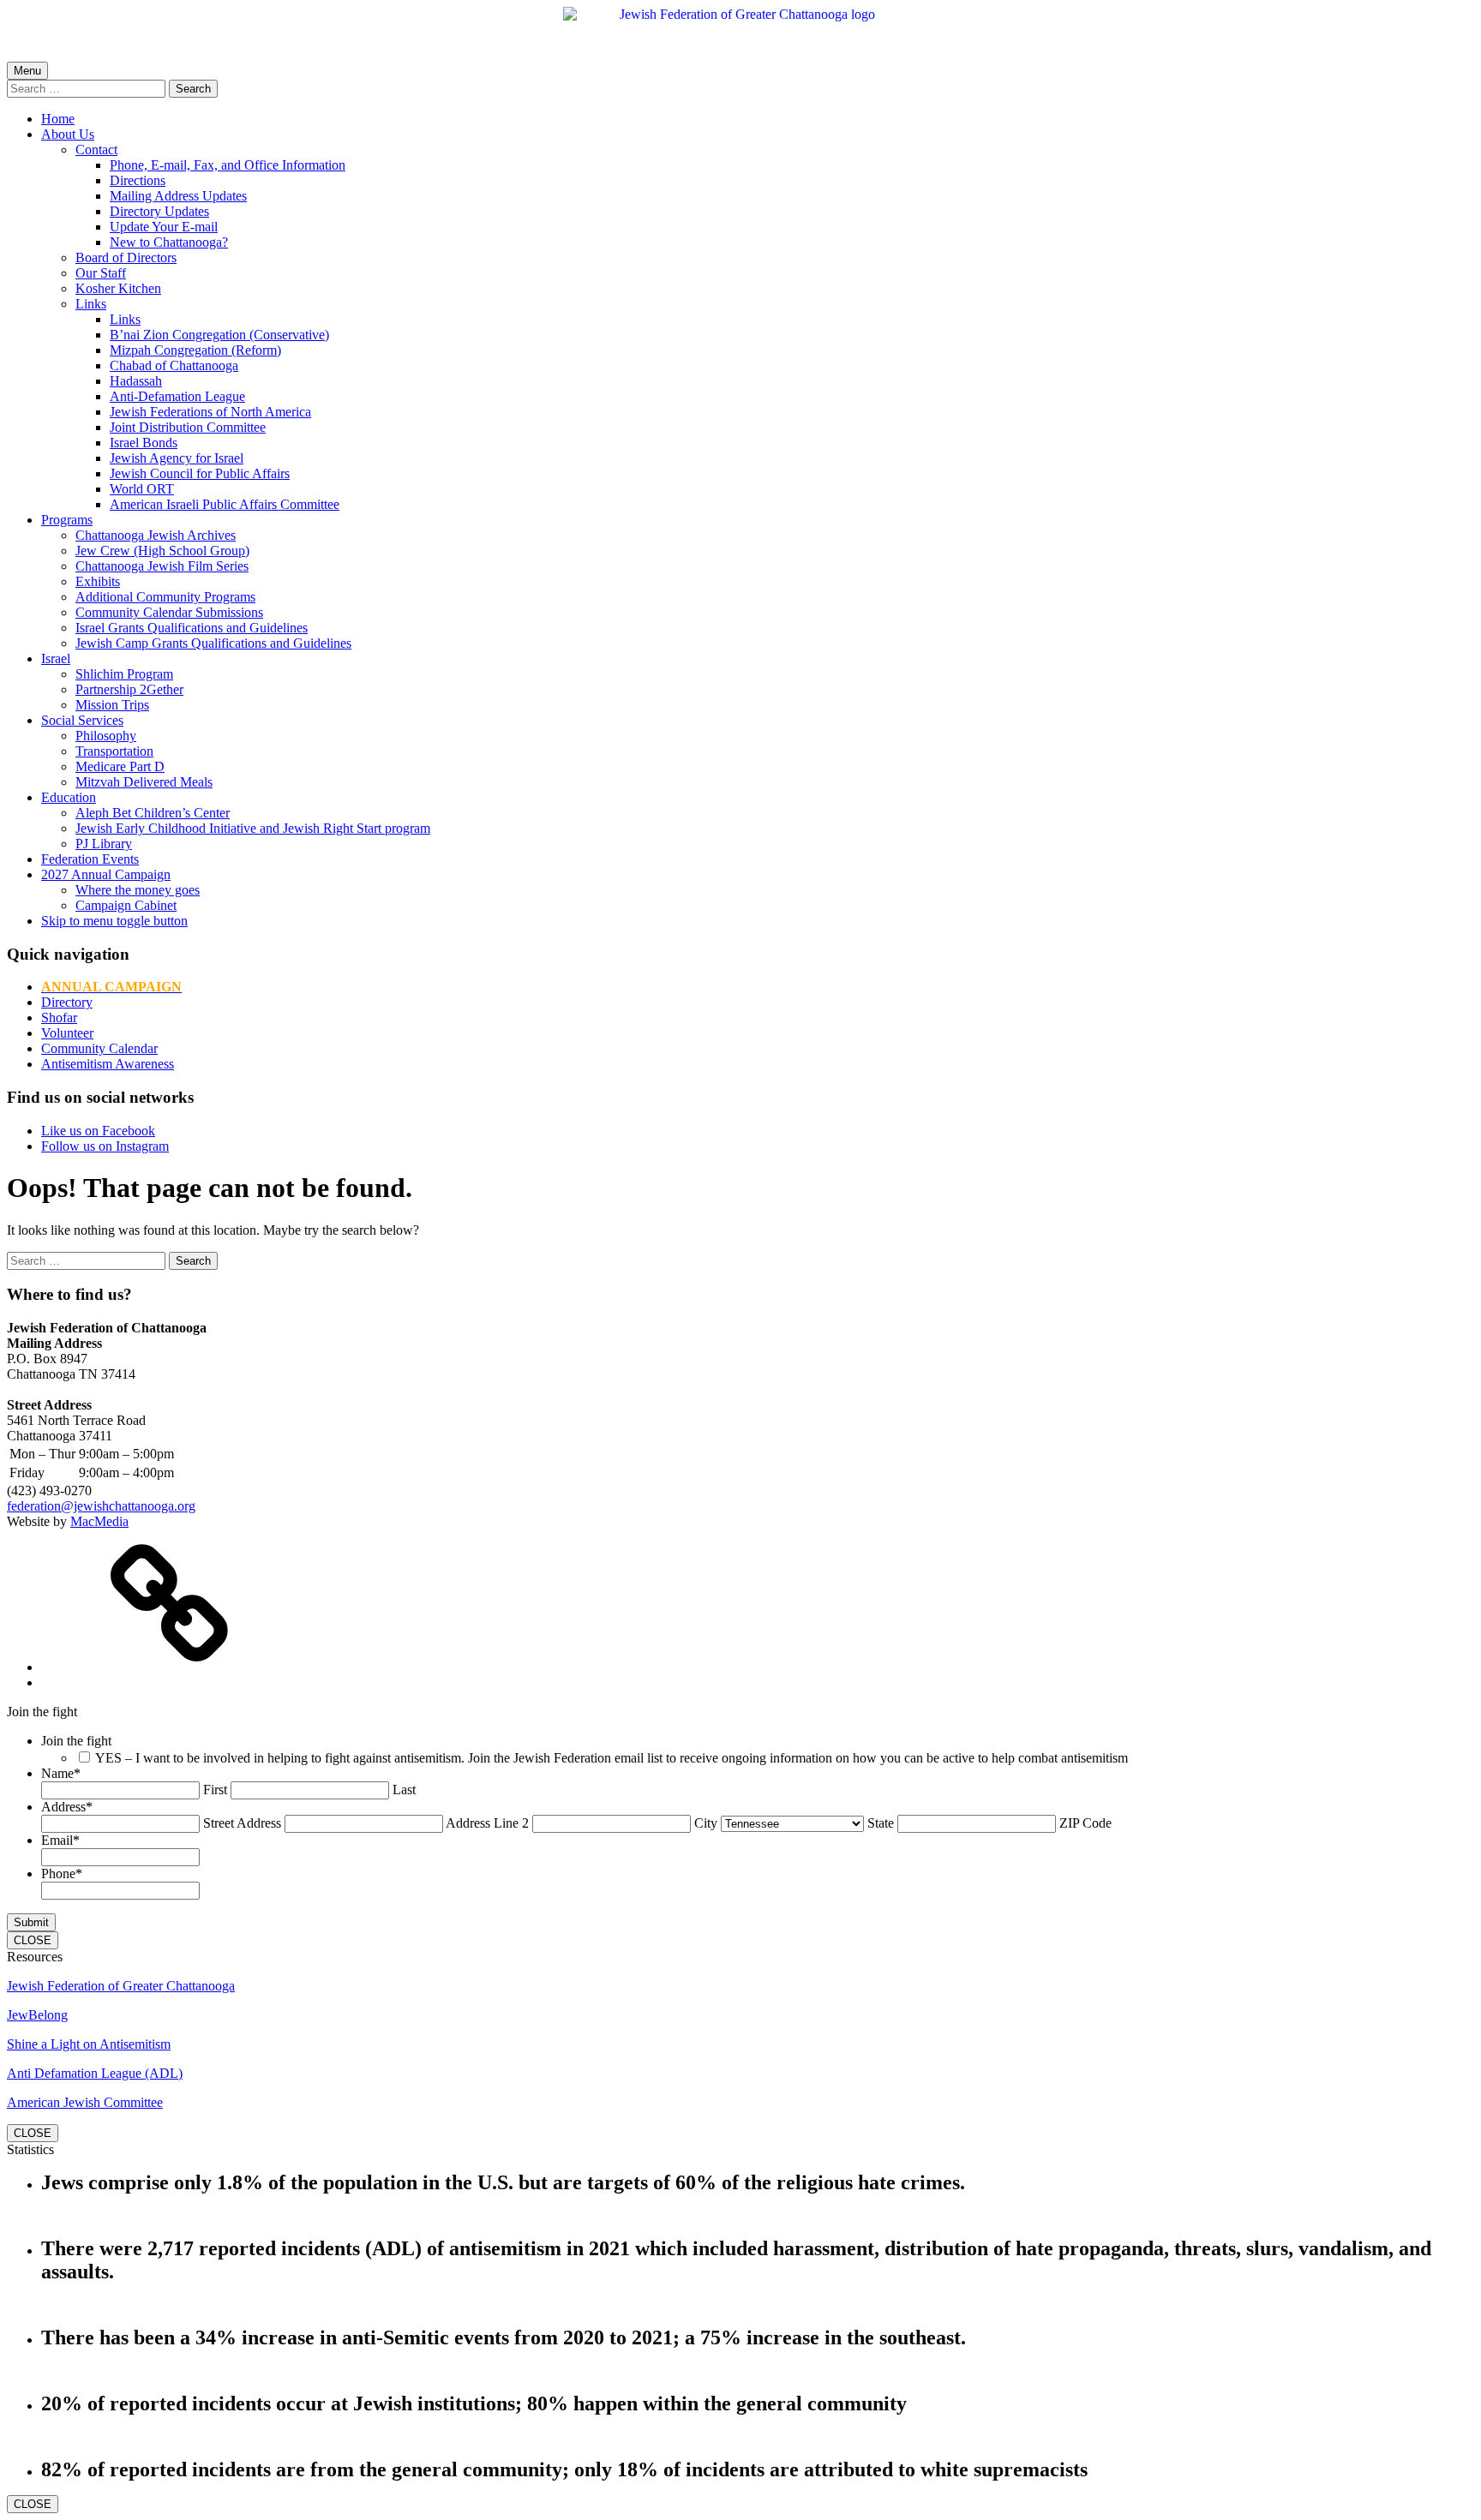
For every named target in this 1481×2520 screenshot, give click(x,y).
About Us (68, 134)
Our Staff (101, 273)
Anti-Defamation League (177, 396)
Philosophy (106, 736)
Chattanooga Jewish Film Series (162, 566)
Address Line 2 (487, 1823)
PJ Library (104, 844)
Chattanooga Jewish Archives (156, 535)
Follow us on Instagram (105, 1146)
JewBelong (37, 2015)
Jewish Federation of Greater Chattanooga (121, 1986)
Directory (67, 1002)
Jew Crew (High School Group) (162, 551)
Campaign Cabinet (126, 905)
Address (67, 1807)
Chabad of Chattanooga (174, 365)
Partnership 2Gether (129, 689)
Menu (27, 71)
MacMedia (99, 1521)
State (881, 1823)
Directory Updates (159, 211)
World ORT (142, 489)
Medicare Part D (120, 766)
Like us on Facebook (98, 1131)
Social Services (82, 720)
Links (91, 304)
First (215, 1790)
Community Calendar (99, 1048)
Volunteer (67, 1033)
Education (69, 797)
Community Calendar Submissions (169, 612)
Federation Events (90, 859)
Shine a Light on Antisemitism (89, 2044)
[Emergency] (170, 1667)
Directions (138, 180)
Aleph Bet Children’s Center (153, 813)
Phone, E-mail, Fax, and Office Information (228, 165)
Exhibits (98, 581)
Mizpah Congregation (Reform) (195, 350)
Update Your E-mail (164, 227)
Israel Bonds (144, 443)
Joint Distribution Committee (188, 427)
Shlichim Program (124, 674)
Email (60, 1840)
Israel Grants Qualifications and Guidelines (192, 628)
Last (404, 1790)
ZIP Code (1085, 1823)
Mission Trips (112, 705)
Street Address (242, 1823)
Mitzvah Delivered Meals (144, 782)
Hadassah (136, 381)
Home (58, 119)
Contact (96, 150)
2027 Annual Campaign (106, 874)
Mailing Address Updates (178, 196)
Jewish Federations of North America (210, 412)
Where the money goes (138, 890)
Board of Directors (126, 257)
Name (61, 1773)
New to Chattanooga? (169, 242)
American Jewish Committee (85, 2102)
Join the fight (76, 1741)
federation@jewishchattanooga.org (101, 1506)
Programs (67, 520)
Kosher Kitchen (118, 288)
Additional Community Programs (165, 597)
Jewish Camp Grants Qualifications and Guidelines (213, 643)
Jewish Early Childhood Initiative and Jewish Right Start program (253, 828)
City (706, 1823)
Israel (56, 658)
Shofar (59, 1018)
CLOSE (33, 1940)
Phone (62, 1874)
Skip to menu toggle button (114, 921)
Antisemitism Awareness (108, 1064)
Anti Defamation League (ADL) (95, 2073)
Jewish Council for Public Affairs (200, 473)
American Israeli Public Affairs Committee (225, 504)
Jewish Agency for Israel (177, 458)
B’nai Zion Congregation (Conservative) (219, 335)
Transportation (114, 751)
